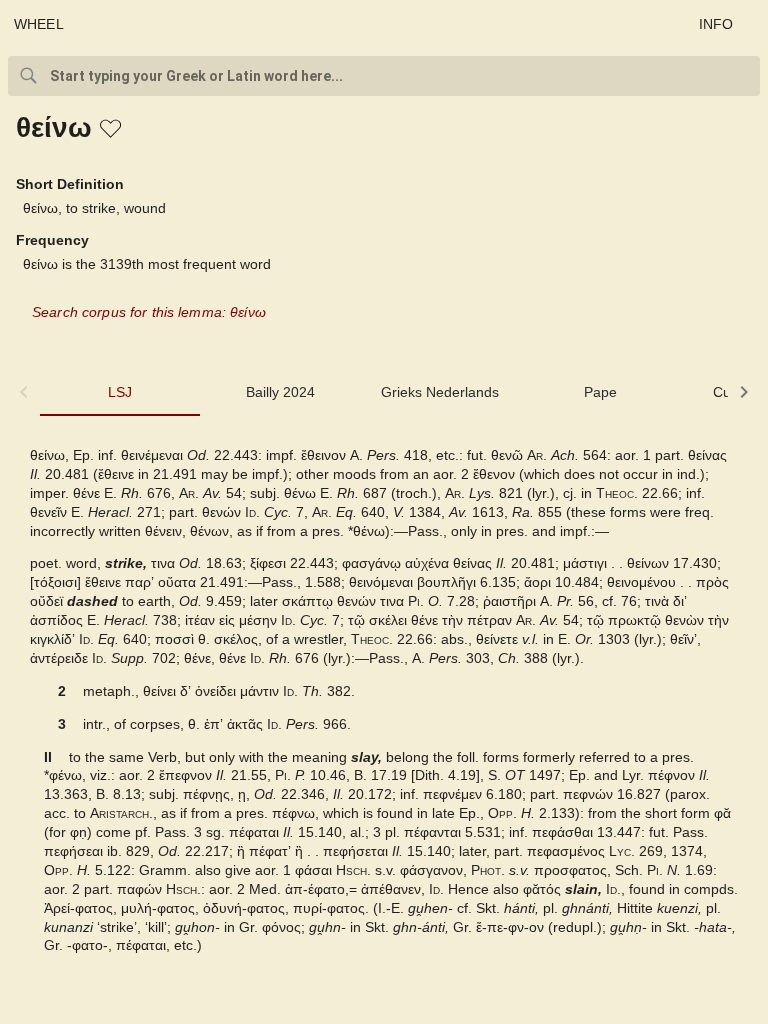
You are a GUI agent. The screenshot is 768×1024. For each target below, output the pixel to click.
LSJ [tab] (120, 392)
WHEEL (39, 24)
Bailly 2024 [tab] (280, 392)
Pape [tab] (600, 392)
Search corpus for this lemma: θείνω (149, 312)
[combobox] (384, 76)
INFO (716, 24)
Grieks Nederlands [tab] (440, 392)
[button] (112, 130)
